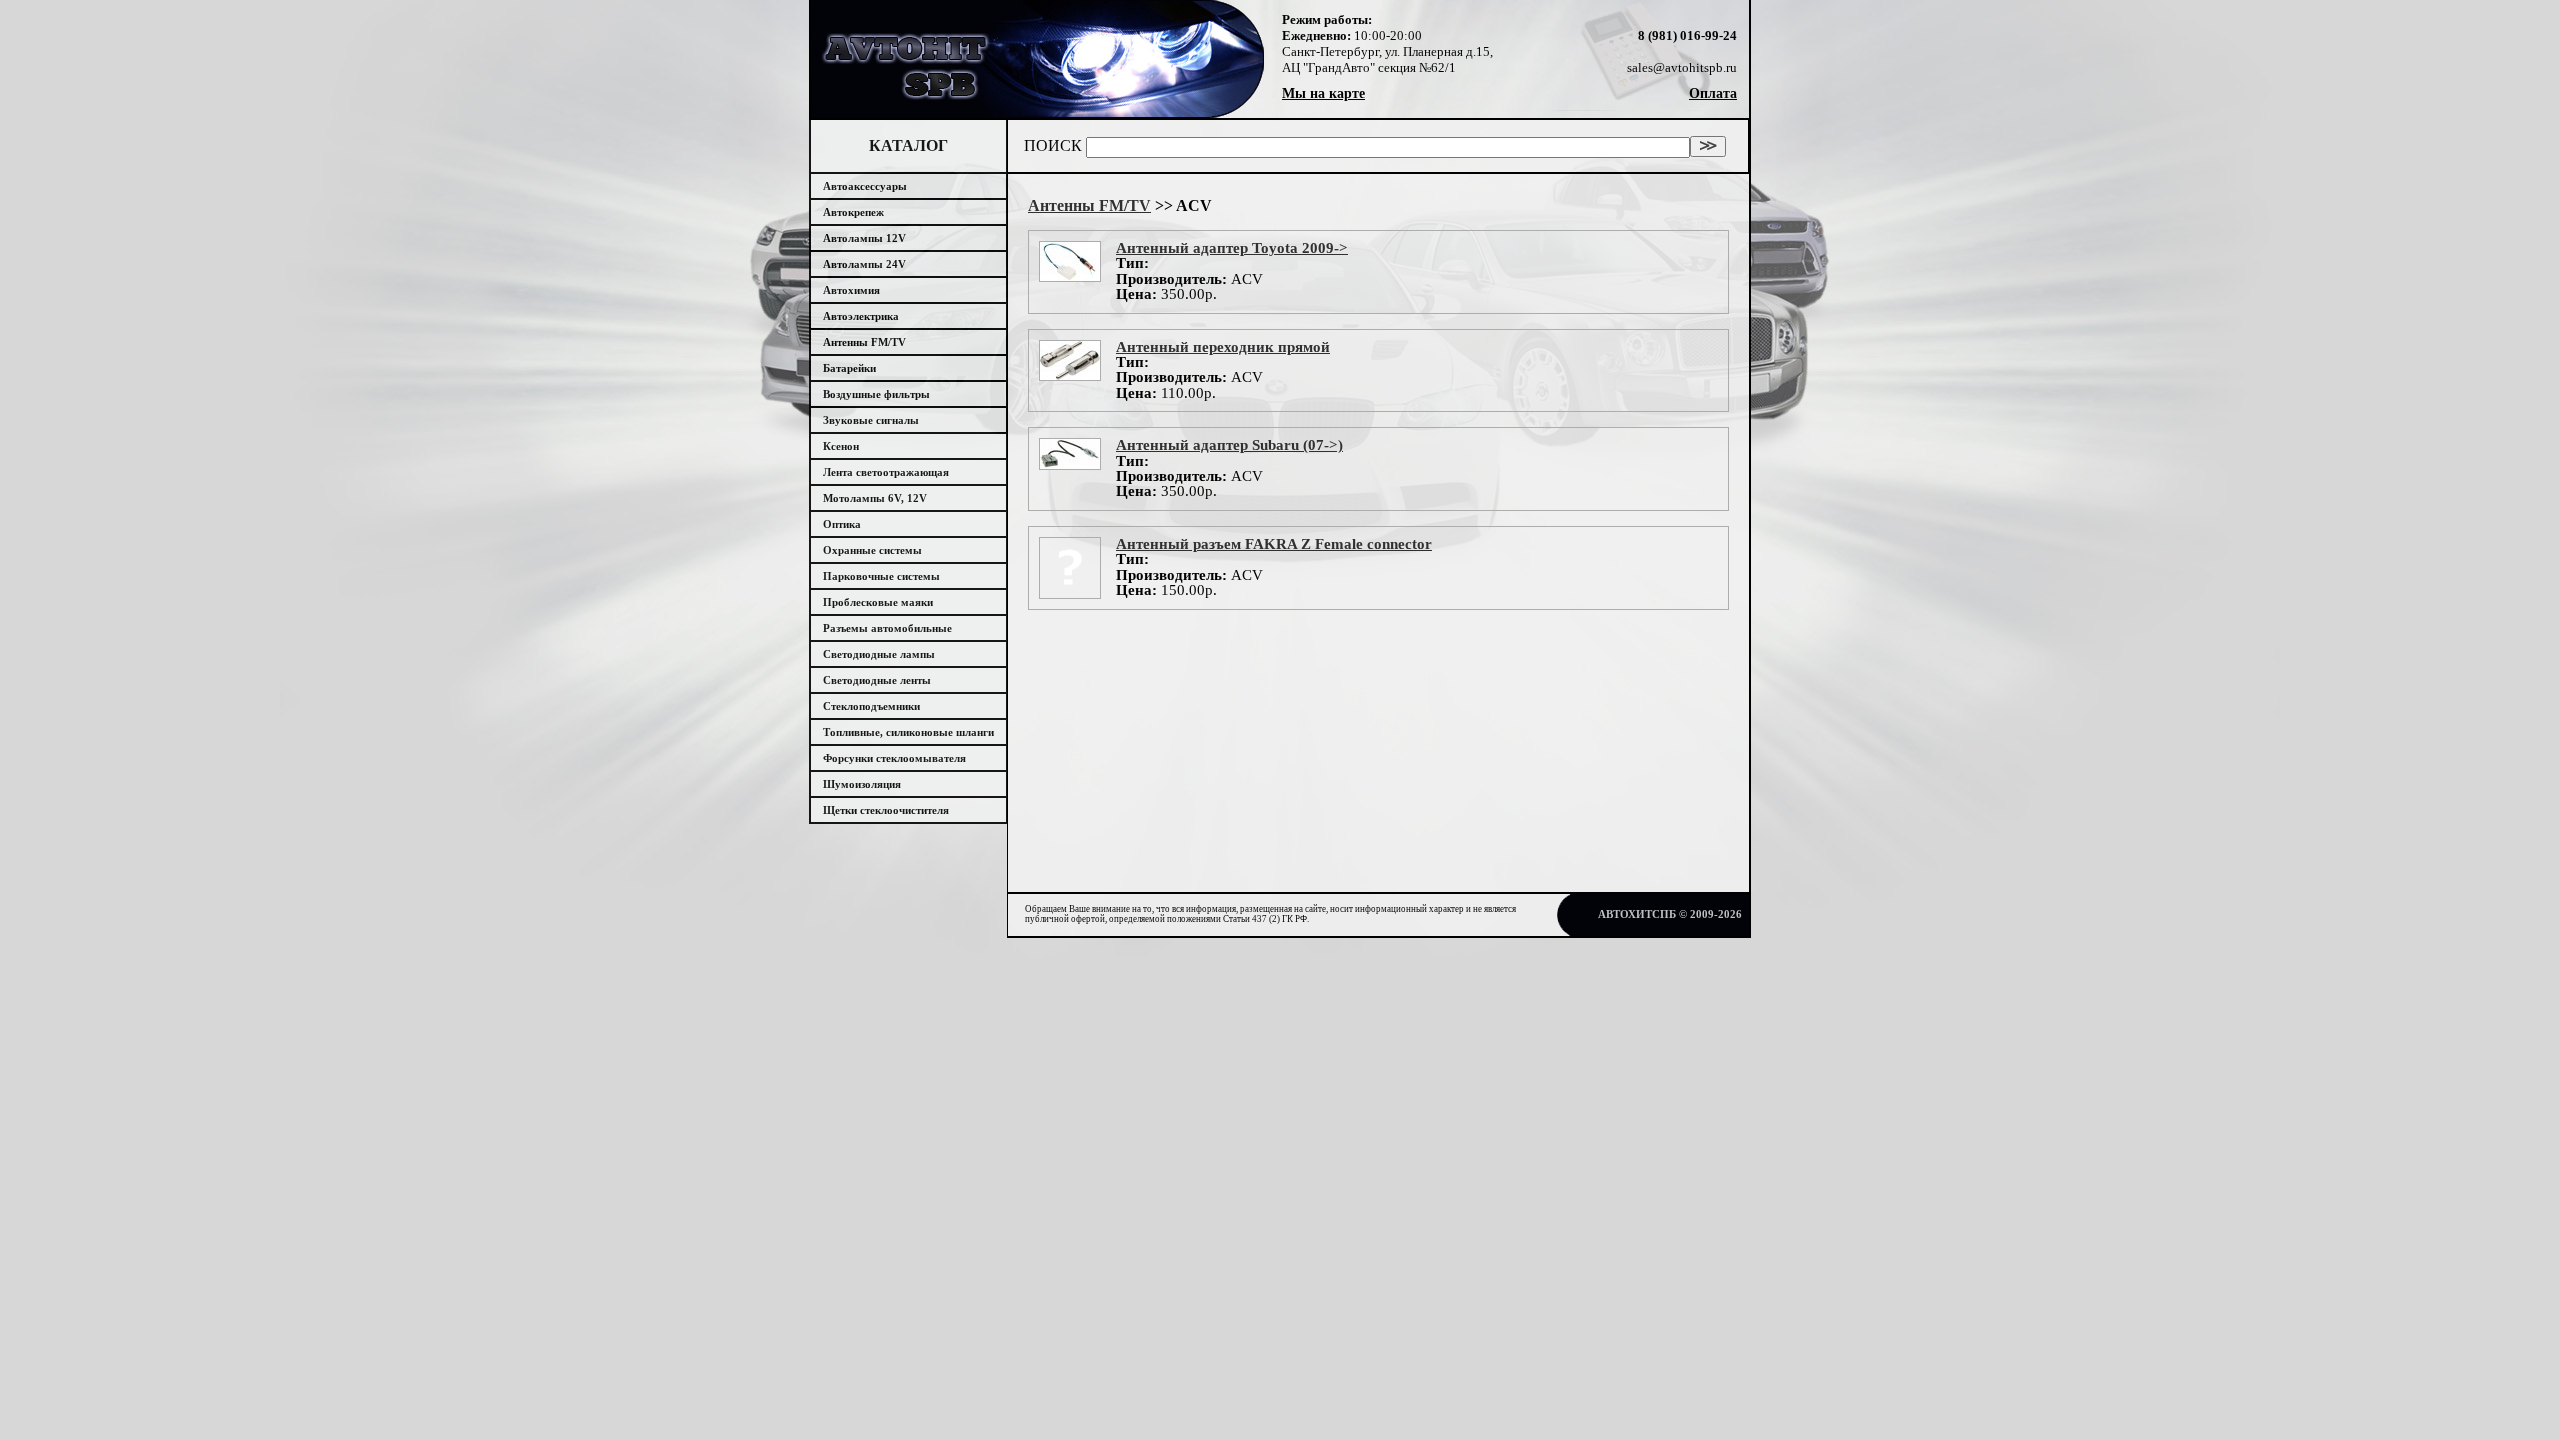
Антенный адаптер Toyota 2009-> (1232, 248)
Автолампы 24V (864, 264)
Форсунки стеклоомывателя (894, 758)
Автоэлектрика (861, 316)
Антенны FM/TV (864, 342)
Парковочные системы (881, 576)
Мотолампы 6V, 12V (875, 498)
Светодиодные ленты (877, 680)
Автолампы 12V (864, 238)
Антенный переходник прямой (1223, 347)
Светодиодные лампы (879, 654)
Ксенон (841, 446)
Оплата (1713, 93)
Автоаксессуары (865, 186)
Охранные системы (872, 550)
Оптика (842, 524)
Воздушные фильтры (876, 394)
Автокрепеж (853, 212)
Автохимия (851, 290)
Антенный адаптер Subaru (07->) (1229, 445)
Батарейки (849, 368)
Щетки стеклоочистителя (886, 810)
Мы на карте (1323, 93)
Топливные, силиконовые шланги (908, 732)
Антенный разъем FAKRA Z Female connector (1274, 544)
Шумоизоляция (862, 784)
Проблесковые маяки (878, 602)
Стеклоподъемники (871, 706)
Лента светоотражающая (886, 472)
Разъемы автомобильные (887, 628)
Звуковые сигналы (871, 420)
